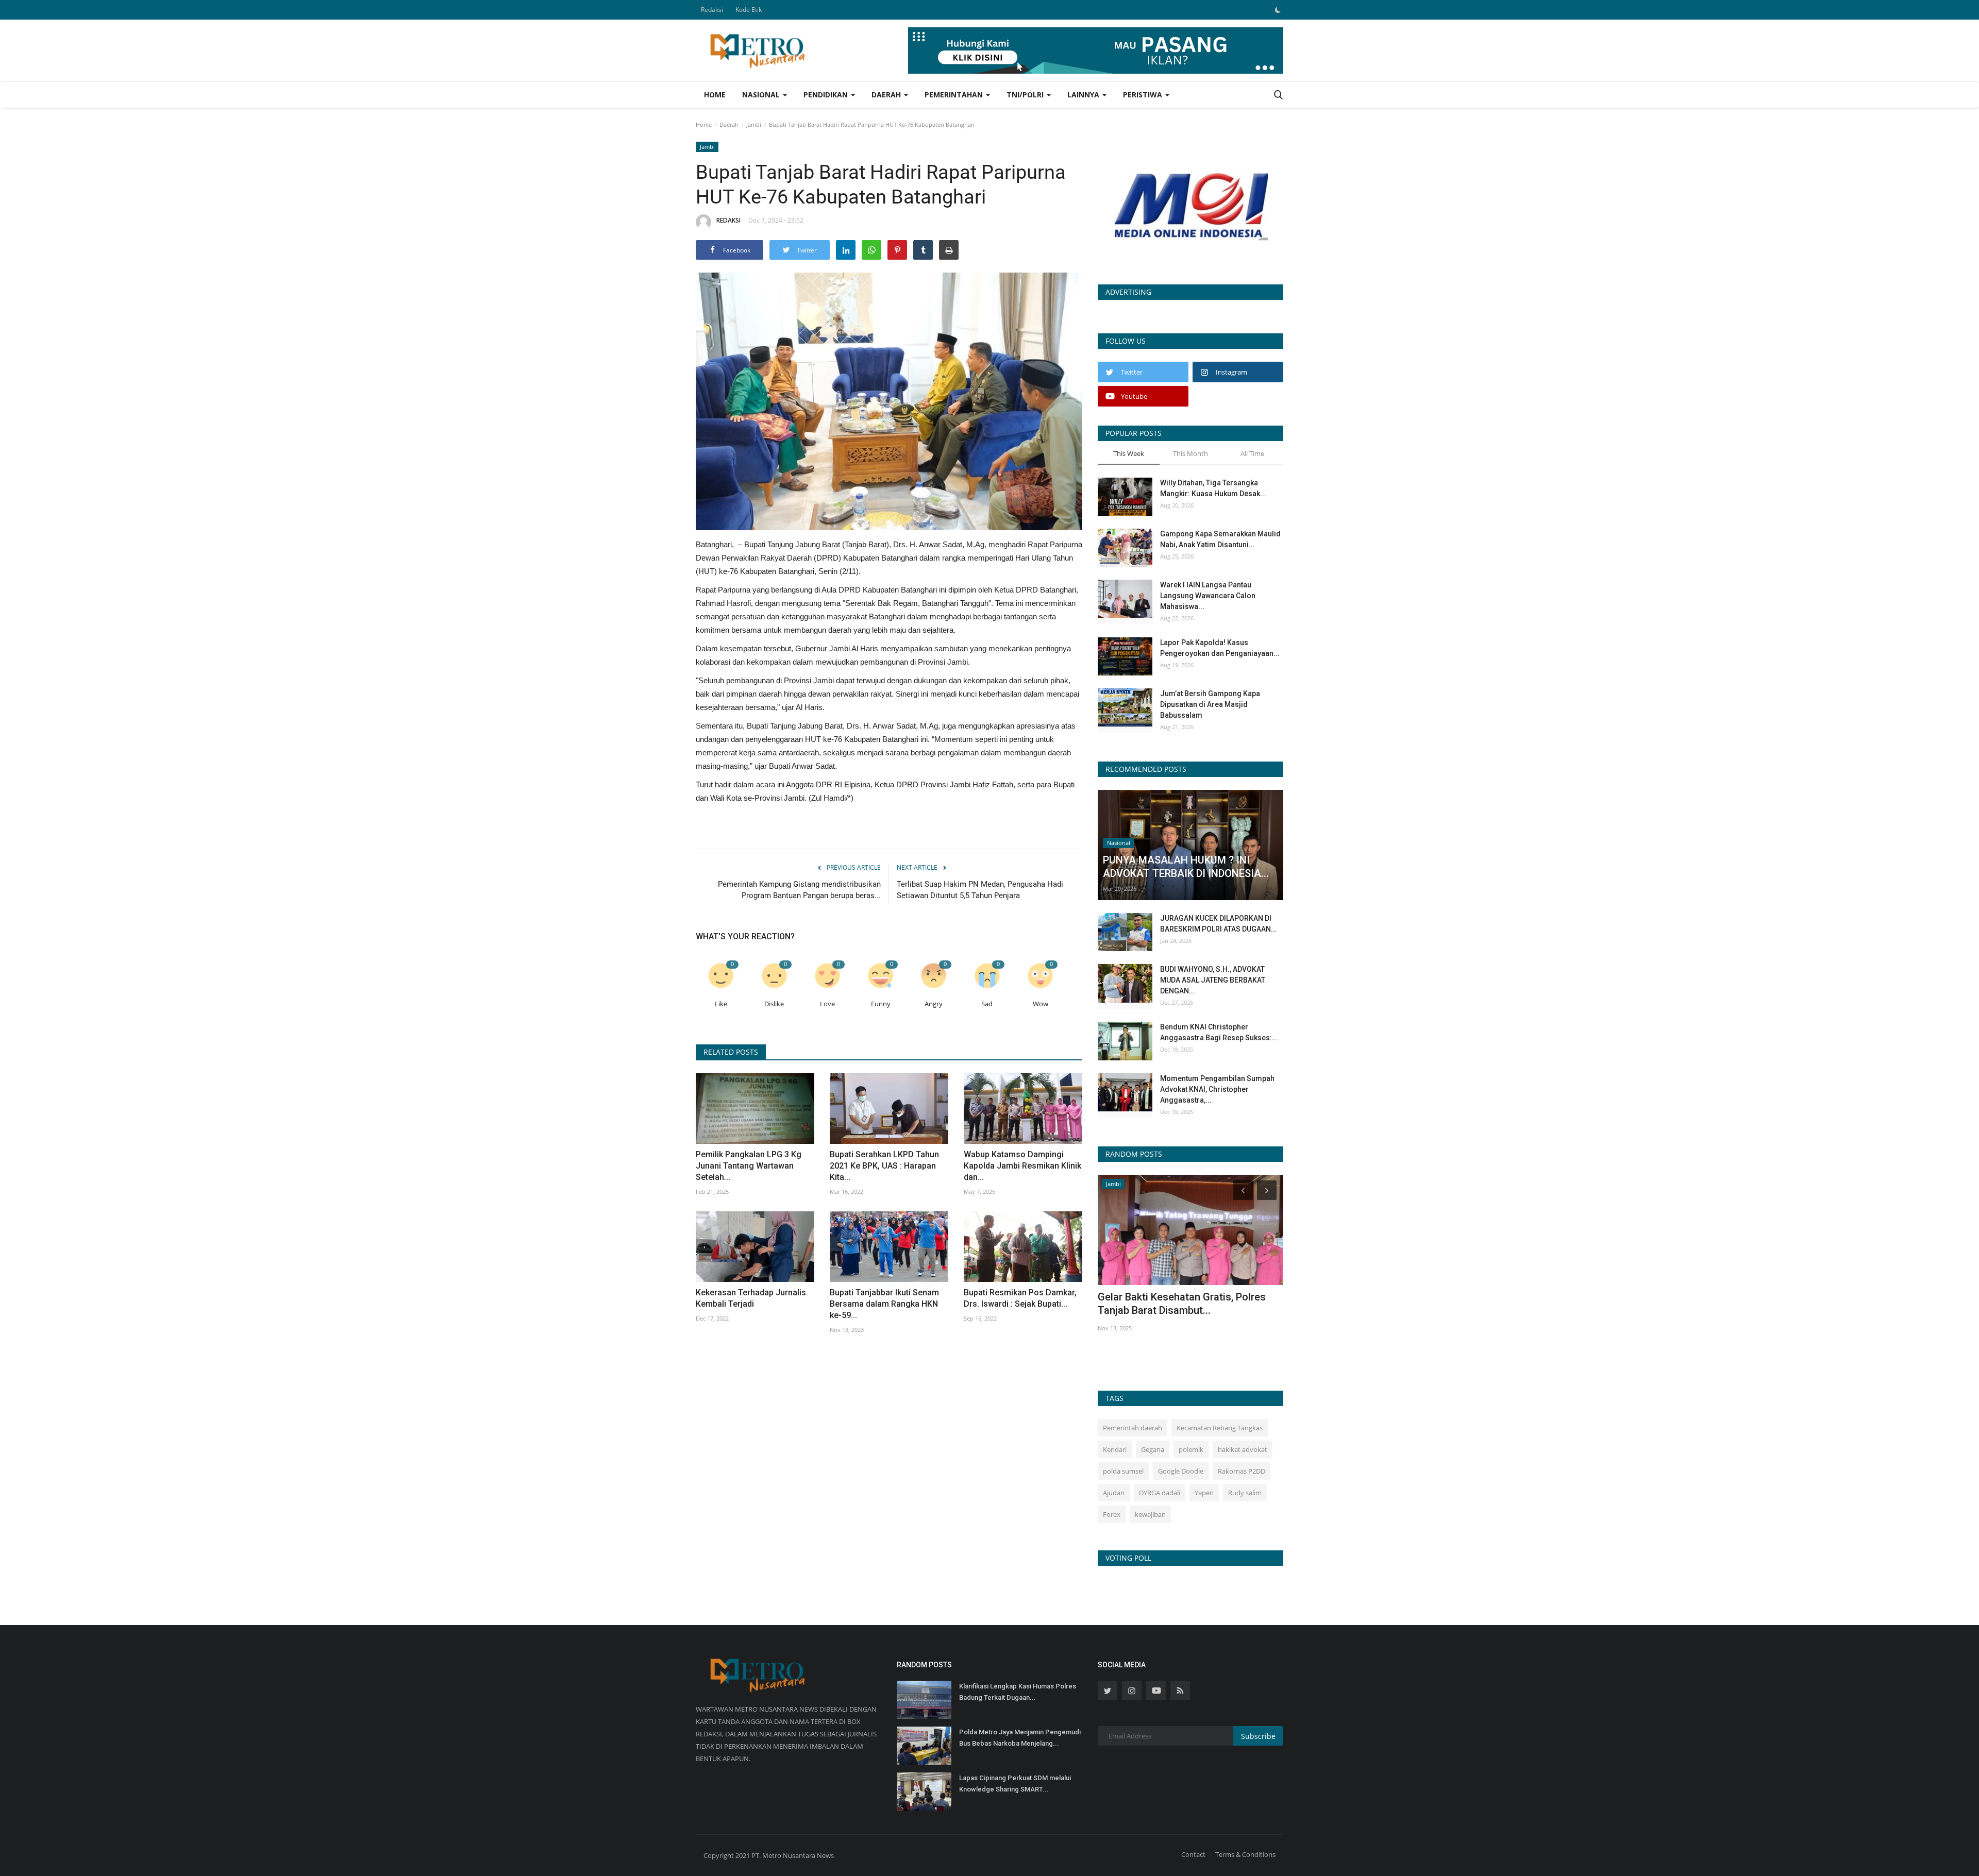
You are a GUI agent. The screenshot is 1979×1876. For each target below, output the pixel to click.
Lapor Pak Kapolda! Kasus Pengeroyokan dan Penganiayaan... (1220, 648)
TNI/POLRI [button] (1026, 95)
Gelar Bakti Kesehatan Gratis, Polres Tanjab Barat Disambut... (1182, 1304)
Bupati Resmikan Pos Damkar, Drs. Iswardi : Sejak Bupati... (1020, 1298)
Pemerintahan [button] (955, 95)
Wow (1041, 1004)
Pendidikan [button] (827, 95)
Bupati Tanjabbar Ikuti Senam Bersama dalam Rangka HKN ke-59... (884, 1304)
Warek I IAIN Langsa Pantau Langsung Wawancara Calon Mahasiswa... (1208, 596)
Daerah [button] (887, 95)
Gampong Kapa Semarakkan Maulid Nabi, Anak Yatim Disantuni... (1220, 539)
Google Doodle (1181, 1471)
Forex (1112, 1514)
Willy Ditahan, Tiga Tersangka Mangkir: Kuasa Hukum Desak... (1213, 488)
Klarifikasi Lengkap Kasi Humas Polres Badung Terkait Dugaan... (1018, 1692)
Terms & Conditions (1245, 1854)
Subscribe (1258, 1736)
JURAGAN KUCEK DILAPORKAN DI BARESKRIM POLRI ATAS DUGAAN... (1219, 924)
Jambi (754, 124)
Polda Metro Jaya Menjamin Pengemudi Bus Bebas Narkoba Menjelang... (1020, 1738)
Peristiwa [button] (1144, 95)
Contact (1193, 1854)
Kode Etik (749, 10)
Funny (881, 1004)
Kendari (1115, 1449)
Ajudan (1114, 1493)
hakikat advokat (1243, 1449)
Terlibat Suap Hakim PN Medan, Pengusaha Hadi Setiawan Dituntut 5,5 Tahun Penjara (980, 890)
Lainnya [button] (1084, 95)
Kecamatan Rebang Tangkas (1220, 1428)
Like (721, 1004)
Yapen (1204, 1493)
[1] (1278, 10)
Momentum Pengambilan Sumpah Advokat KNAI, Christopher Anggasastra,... (1217, 1089)
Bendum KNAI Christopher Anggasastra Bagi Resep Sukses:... (1219, 1032)
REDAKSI (728, 220)
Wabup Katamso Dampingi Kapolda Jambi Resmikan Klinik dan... (1022, 1166)
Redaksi (712, 10)
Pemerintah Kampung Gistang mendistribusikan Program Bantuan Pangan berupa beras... (799, 890)
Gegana (1153, 1449)
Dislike (774, 1004)
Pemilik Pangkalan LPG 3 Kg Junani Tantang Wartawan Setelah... (749, 1166)
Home (715, 95)
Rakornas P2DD (1242, 1471)
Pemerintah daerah (1133, 1428)
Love (827, 1004)
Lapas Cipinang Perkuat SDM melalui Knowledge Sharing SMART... (1015, 1784)
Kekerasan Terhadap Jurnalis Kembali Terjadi (751, 1298)
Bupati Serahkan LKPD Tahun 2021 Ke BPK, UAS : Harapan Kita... (884, 1166)
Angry (934, 1004)
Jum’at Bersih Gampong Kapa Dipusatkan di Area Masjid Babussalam (1210, 704)
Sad (987, 1004)
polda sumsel (1123, 1471)
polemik (1191, 1449)
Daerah (729, 124)
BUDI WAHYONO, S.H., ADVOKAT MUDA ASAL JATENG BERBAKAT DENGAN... (1213, 980)
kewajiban (1150, 1514)
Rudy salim (1245, 1493)
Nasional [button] (762, 95)
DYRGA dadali (1160, 1493)
